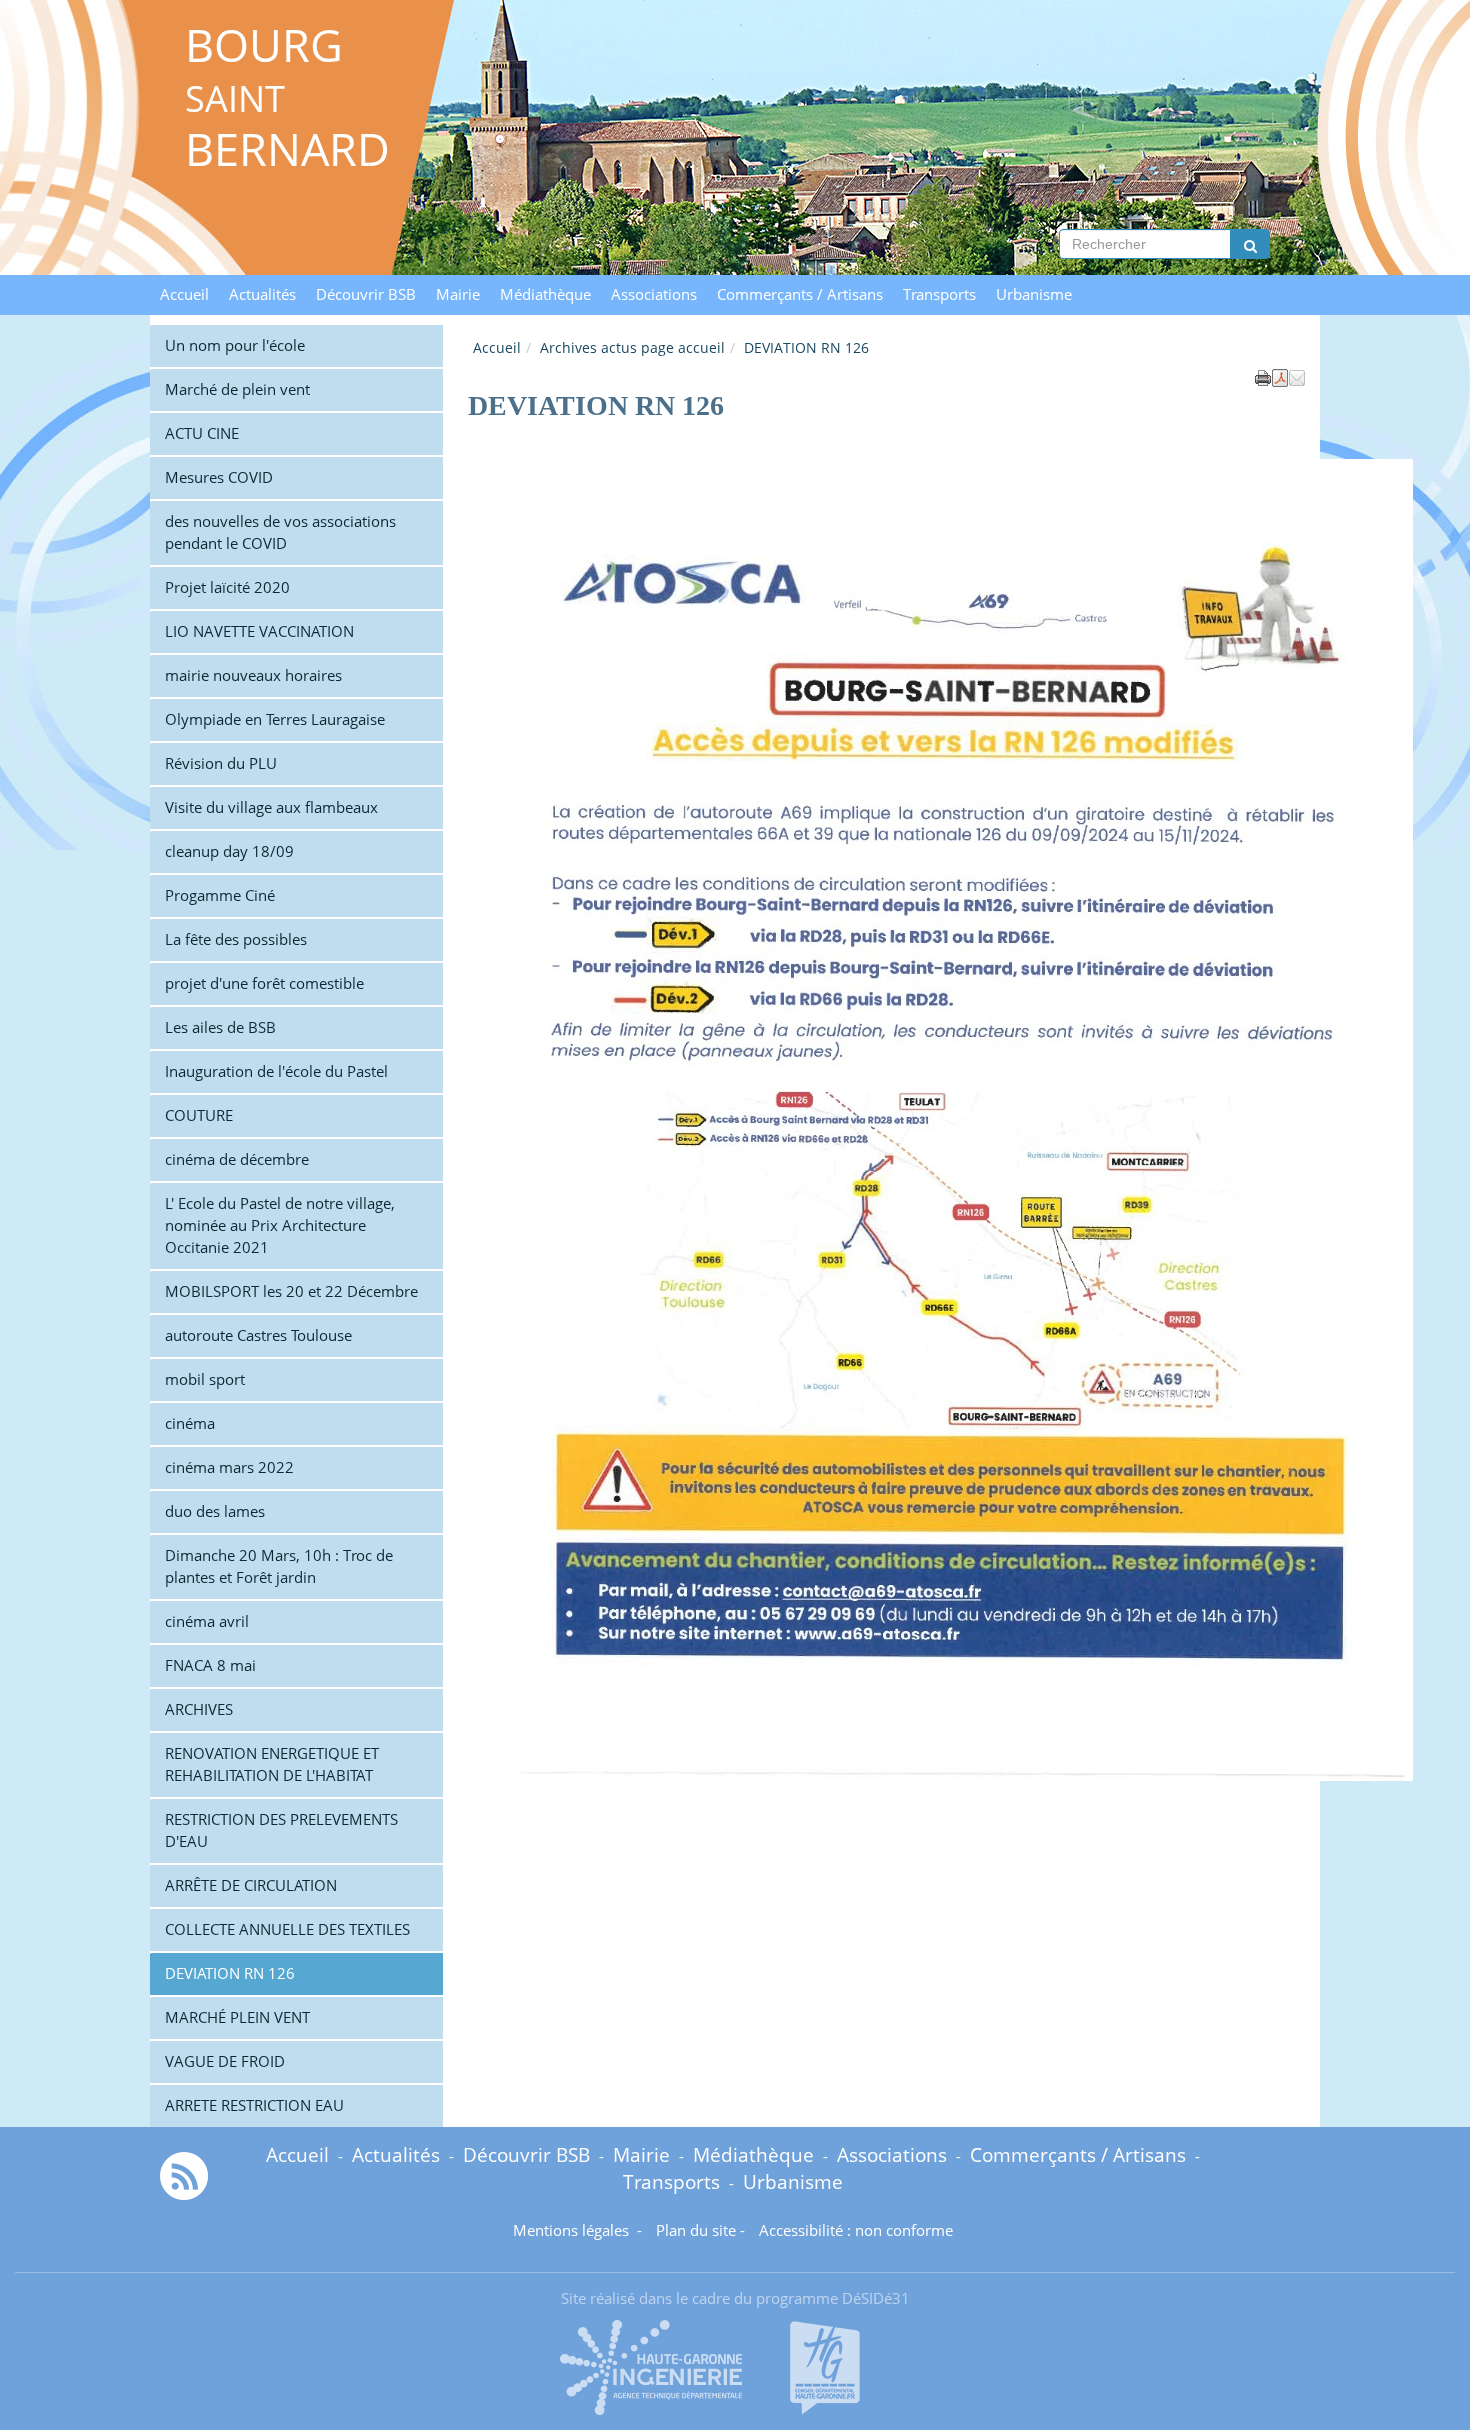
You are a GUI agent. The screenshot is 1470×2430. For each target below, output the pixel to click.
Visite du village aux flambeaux (271, 807)
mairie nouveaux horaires (253, 675)
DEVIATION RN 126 (230, 1973)
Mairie (458, 294)
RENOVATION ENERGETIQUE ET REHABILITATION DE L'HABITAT (272, 1764)
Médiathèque (545, 294)
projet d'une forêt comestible (264, 983)
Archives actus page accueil (632, 347)
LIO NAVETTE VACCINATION (259, 631)
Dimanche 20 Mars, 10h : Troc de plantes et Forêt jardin (279, 1566)
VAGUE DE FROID (225, 2061)
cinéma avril (207, 1621)
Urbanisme (1034, 294)
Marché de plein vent (237, 389)
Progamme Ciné (220, 895)
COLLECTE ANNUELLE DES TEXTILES (287, 1929)
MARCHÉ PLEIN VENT (237, 2017)
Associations (654, 294)
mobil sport (205, 1379)
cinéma (190, 1423)
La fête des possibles (236, 939)
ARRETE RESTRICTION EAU (254, 2105)
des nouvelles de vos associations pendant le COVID (280, 532)
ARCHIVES (199, 1709)
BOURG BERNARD (287, 97)
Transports (939, 294)
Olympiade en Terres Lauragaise (275, 719)
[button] (1297, 376)
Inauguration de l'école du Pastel (276, 1071)
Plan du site (696, 2230)
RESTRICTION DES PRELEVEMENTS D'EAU (281, 1830)
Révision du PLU (221, 763)
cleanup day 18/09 (229, 851)
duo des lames (215, 1511)
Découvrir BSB (366, 294)
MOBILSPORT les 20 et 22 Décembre (291, 1291)
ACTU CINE (202, 433)
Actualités (262, 294)
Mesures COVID (219, 477)
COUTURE (199, 1115)
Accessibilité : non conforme (856, 2230)
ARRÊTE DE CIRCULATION (251, 1885)
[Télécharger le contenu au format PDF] (1280, 376)
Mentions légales (573, 2230)
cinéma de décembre (237, 1159)
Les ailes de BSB (220, 1027)
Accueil (184, 294)
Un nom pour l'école (235, 345)
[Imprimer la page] (1263, 376)
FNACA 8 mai (210, 1665)
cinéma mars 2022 (229, 1467)
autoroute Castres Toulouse (258, 1335)
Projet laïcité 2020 (227, 587)
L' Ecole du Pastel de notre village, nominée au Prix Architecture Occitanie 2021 (280, 1225)
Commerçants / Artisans (800, 294)
